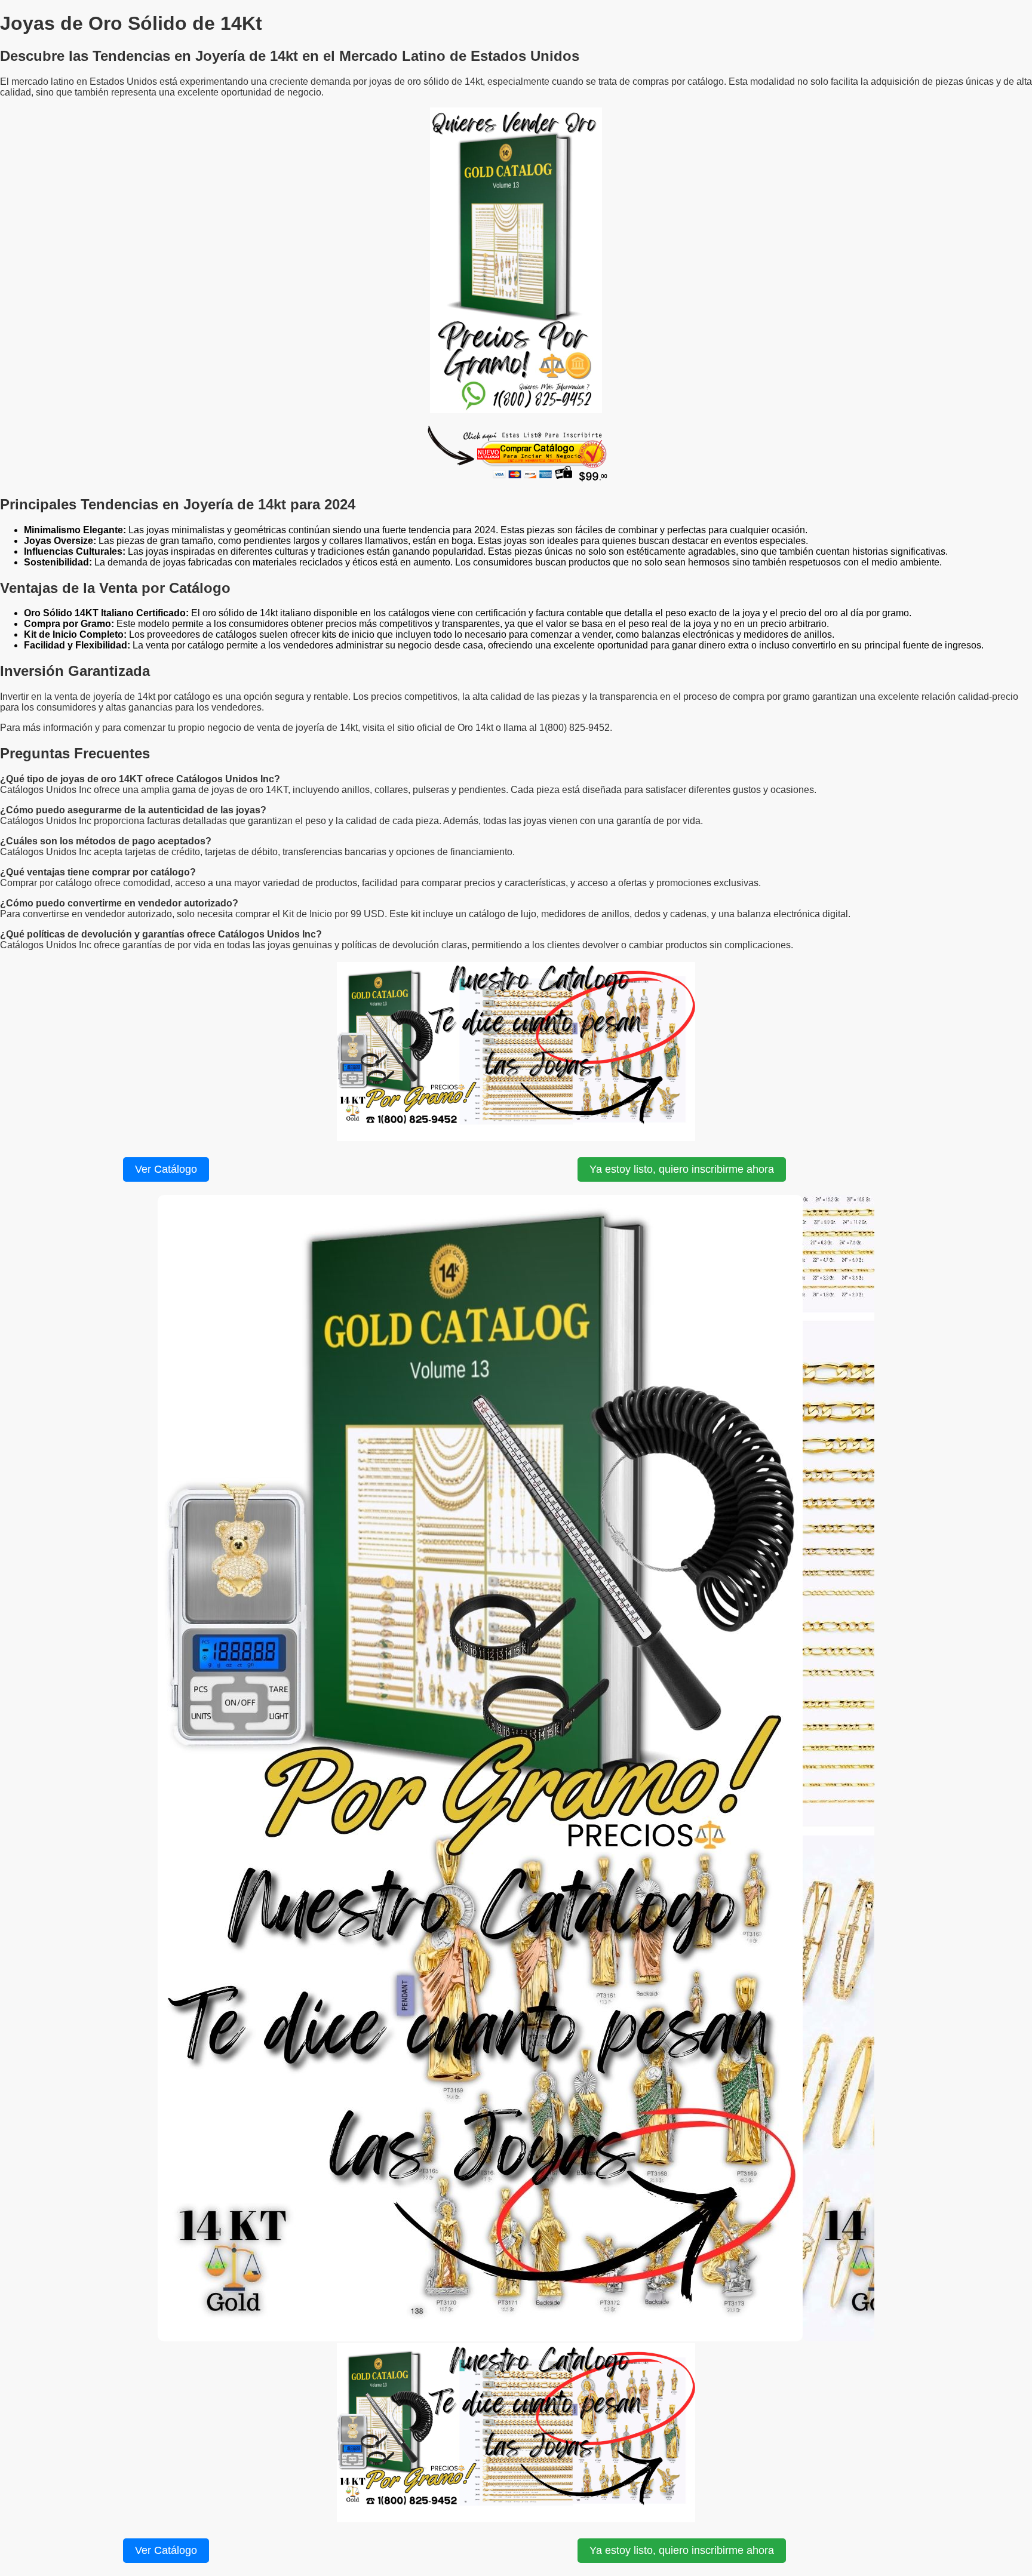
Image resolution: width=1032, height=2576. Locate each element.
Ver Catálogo (166, 1169)
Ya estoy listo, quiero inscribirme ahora (682, 1169)
